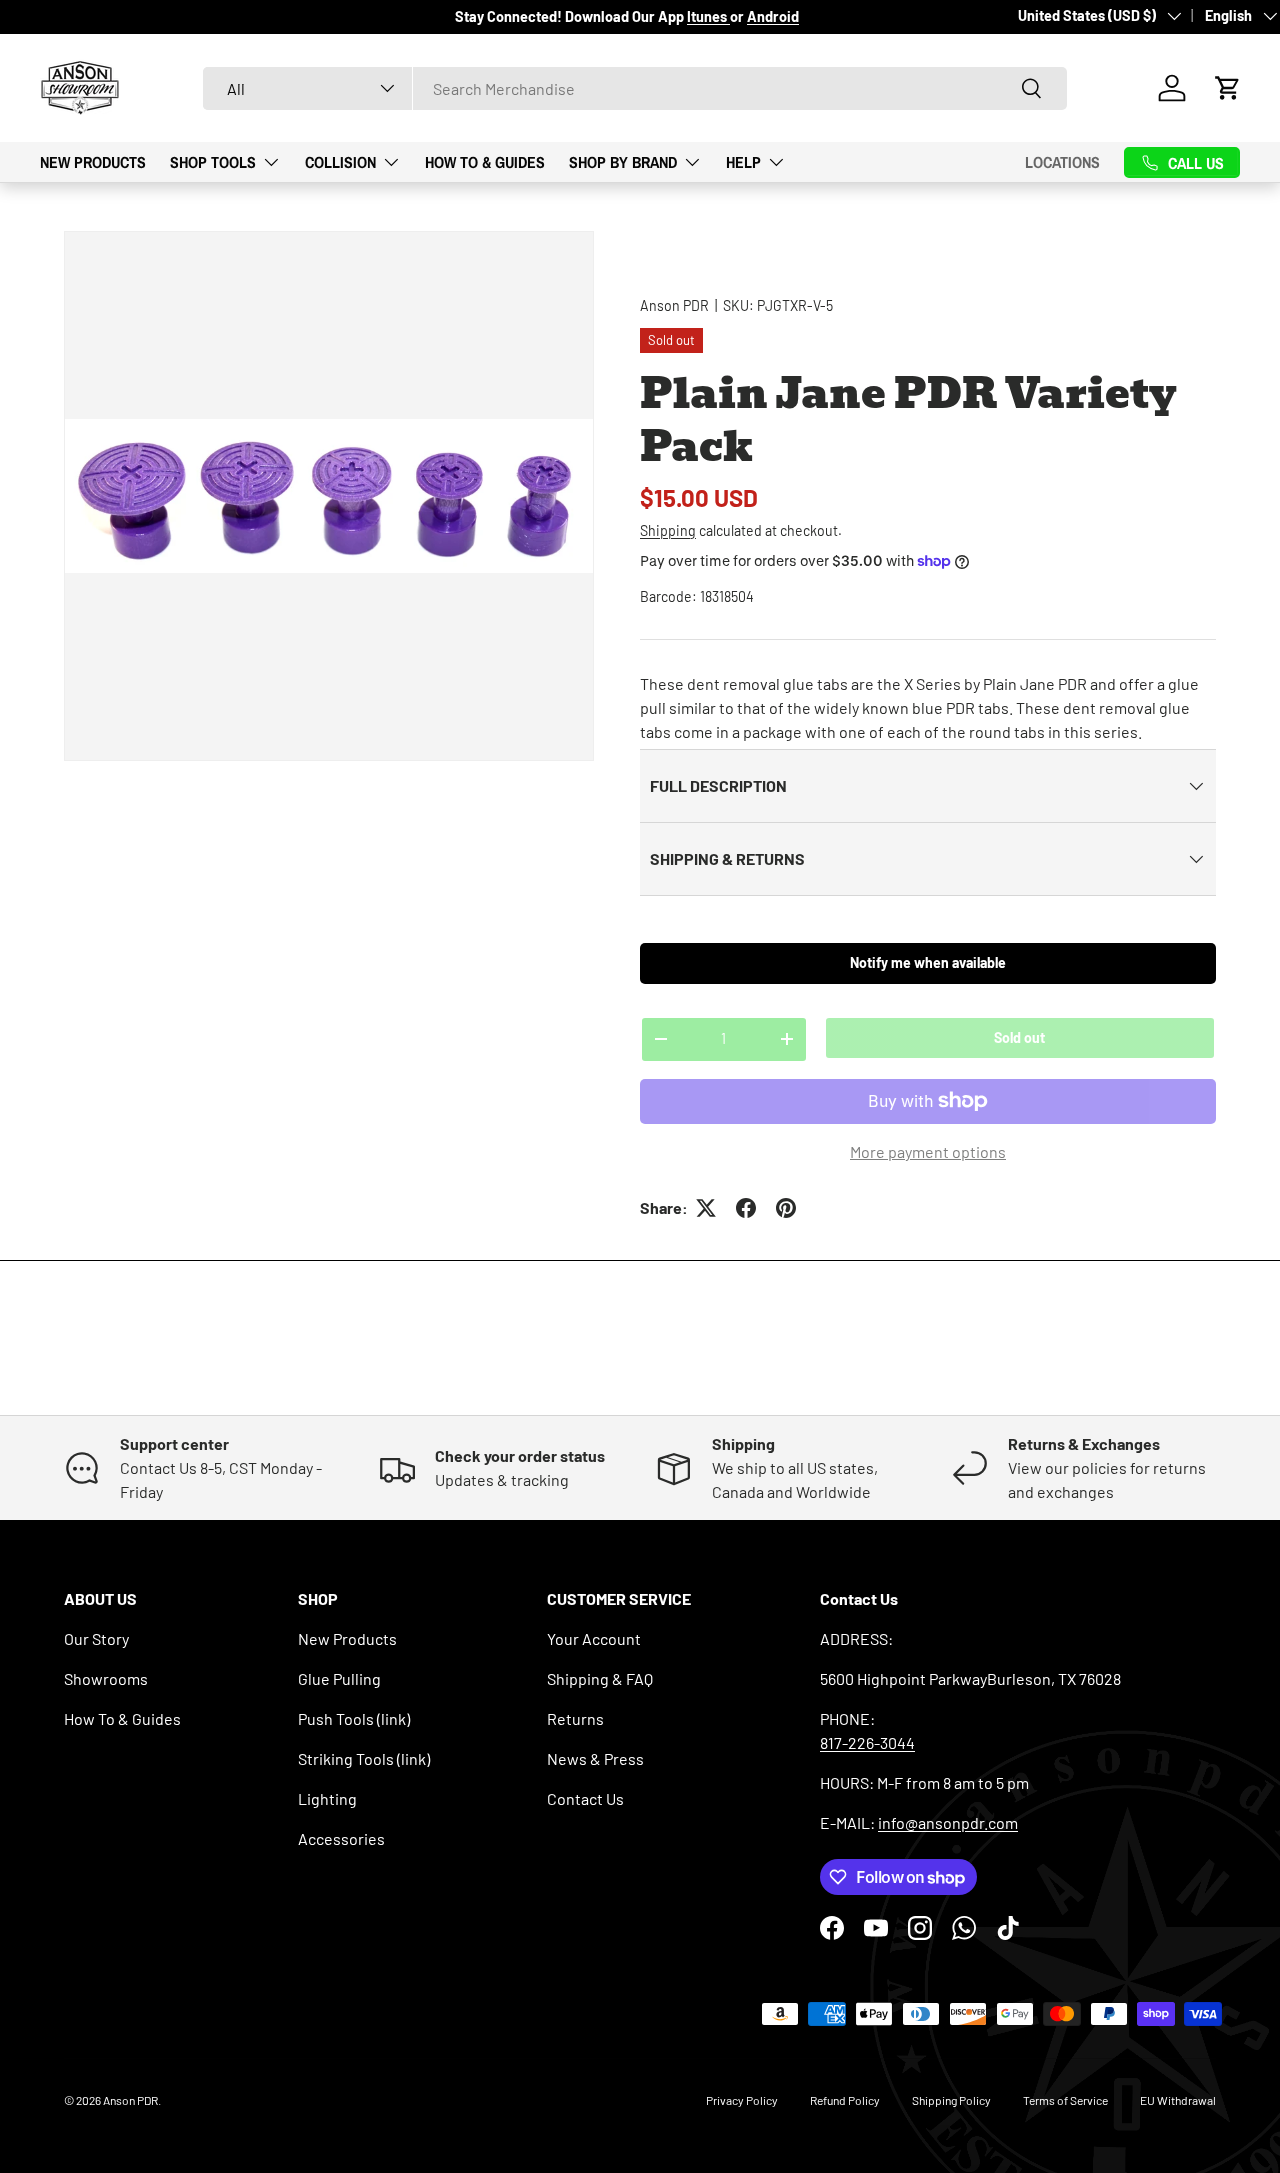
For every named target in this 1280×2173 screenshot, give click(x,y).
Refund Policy (845, 2100)
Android (773, 16)
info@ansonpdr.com (948, 1822)
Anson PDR (674, 305)
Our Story (96, 1638)
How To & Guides (485, 161)
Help (743, 161)
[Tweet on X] (706, 1208)
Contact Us (585, 1798)
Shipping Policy (951, 2100)
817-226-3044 (867, 1742)
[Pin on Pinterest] (786, 1208)
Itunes (708, 16)
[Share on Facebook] (746, 1208)
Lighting (327, 1798)
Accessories (341, 1838)
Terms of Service (1065, 2100)
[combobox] (635, 88)
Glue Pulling (339, 1678)
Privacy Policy (742, 2100)
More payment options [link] (928, 1151)
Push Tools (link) (354, 1718)
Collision (340, 161)
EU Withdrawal (1178, 2100)
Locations (1062, 162)
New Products (93, 161)
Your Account (594, 1638)
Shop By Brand (623, 161)
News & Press (595, 1758)
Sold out (1019, 1037)
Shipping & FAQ (600, 1678)
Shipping (668, 530)
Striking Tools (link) (364, 1758)
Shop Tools (213, 161)
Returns (575, 1718)
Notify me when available (928, 962)
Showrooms (106, 1678)
